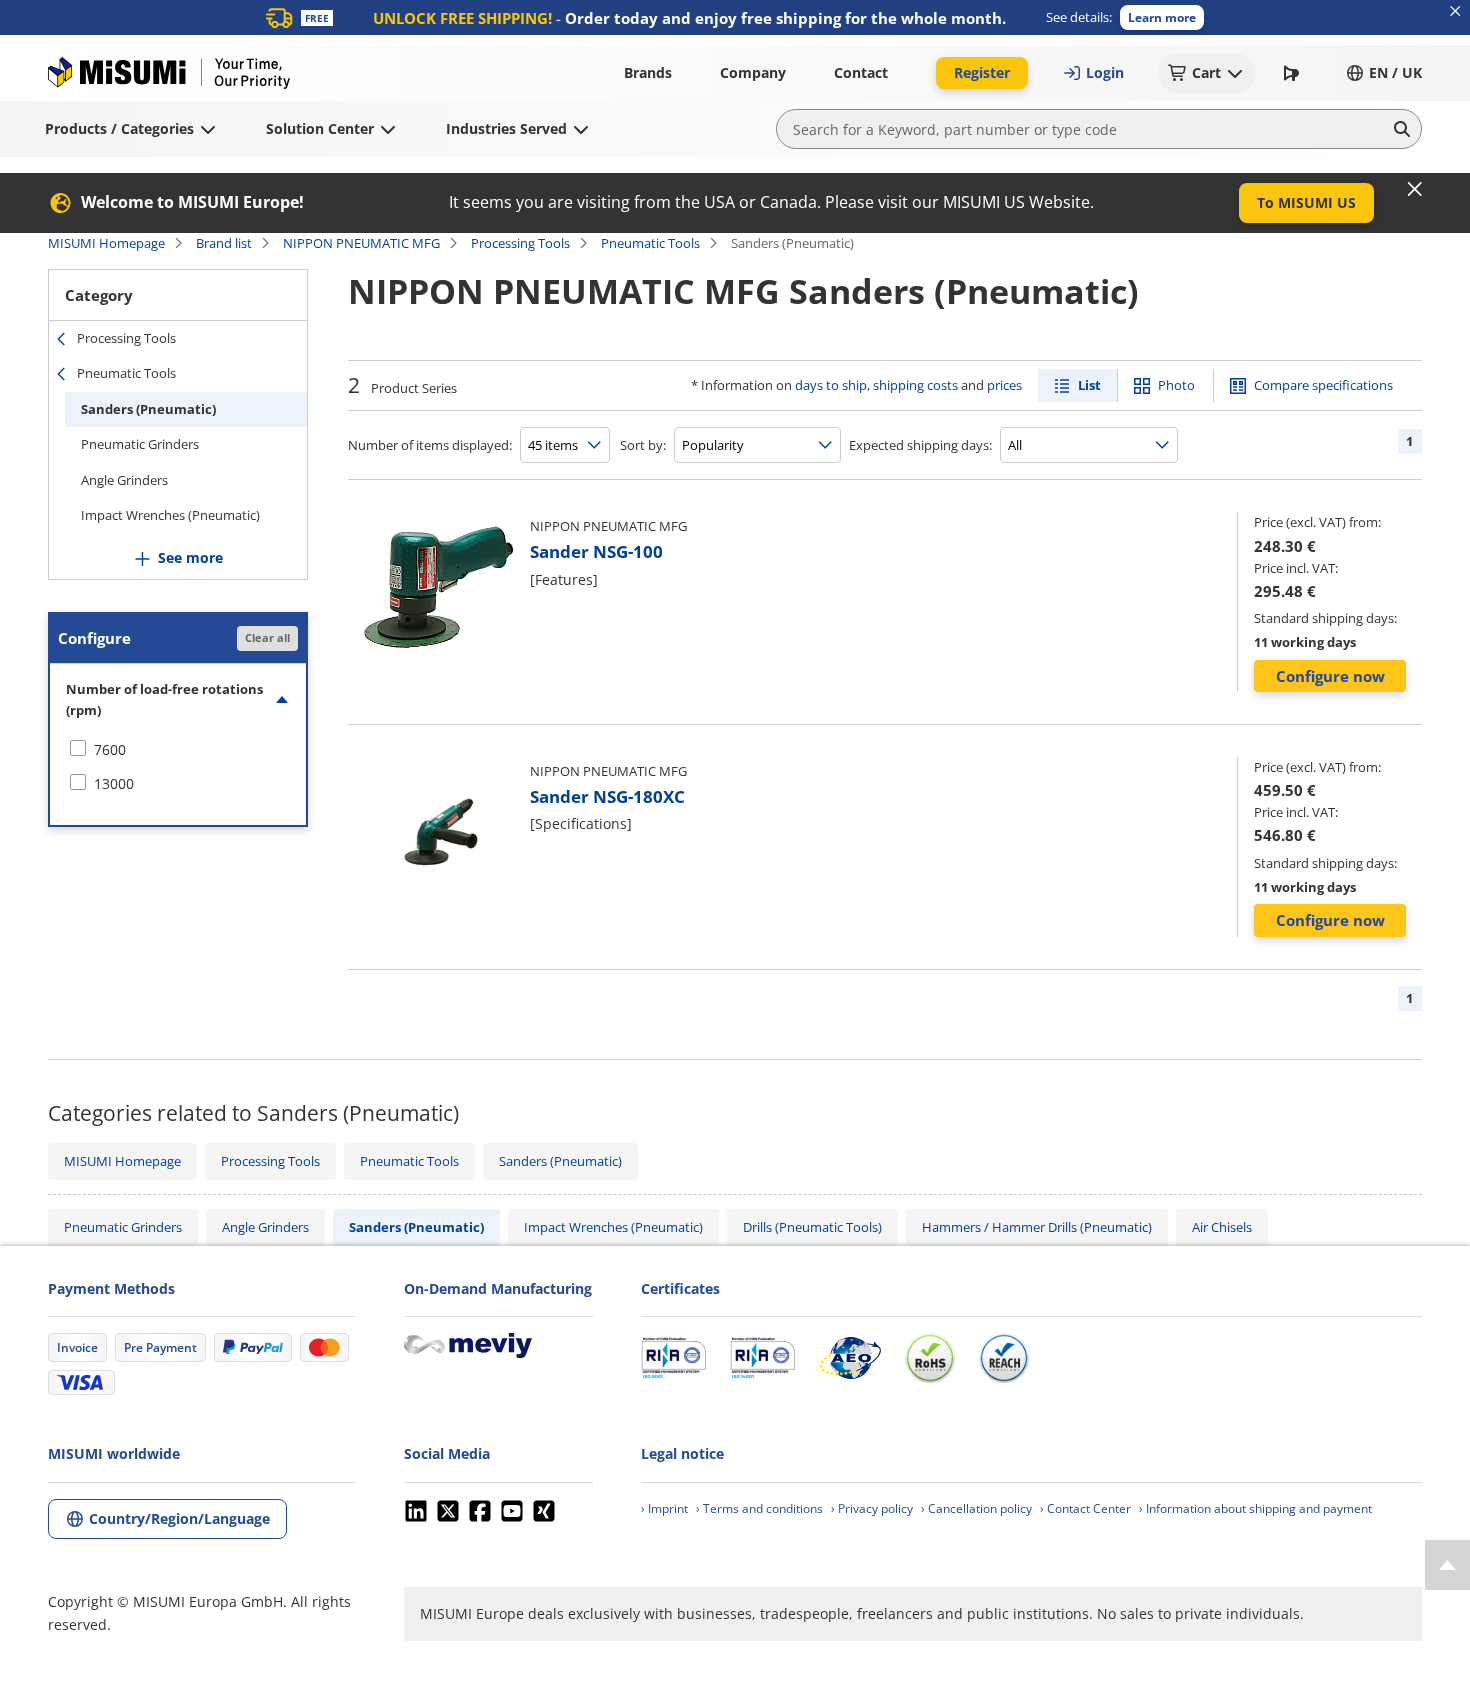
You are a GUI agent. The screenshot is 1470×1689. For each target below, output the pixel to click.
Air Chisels (1222, 1227)
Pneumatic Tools (650, 243)
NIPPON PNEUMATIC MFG (361, 243)
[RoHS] (930, 1358)
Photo (1176, 385)
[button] (1162, 17)
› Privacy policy (872, 1508)
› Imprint (664, 1508)
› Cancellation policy (976, 1508)
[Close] (1415, 189)
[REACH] (1004, 1358)
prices (1004, 385)
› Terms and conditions (759, 1508)
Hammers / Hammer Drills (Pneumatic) (1037, 1227)
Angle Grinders (124, 480)
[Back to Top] (1447, 1565)
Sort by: (643, 445)
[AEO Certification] (850, 1358)
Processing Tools (520, 243)
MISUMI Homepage (106, 243)
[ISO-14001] (762, 1358)
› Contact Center (1085, 1508)
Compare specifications (1323, 385)
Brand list (224, 243)
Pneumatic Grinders (140, 444)
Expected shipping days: (920, 445)
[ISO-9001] (673, 1358)
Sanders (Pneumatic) (148, 409)
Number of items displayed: (430, 445)
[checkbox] (178, 750)
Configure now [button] (1330, 676)
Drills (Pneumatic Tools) (812, 1227)
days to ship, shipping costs (876, 385)
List (1089, 385)
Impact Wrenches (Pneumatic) (170, 515)
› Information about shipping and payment (1255, 1508)
